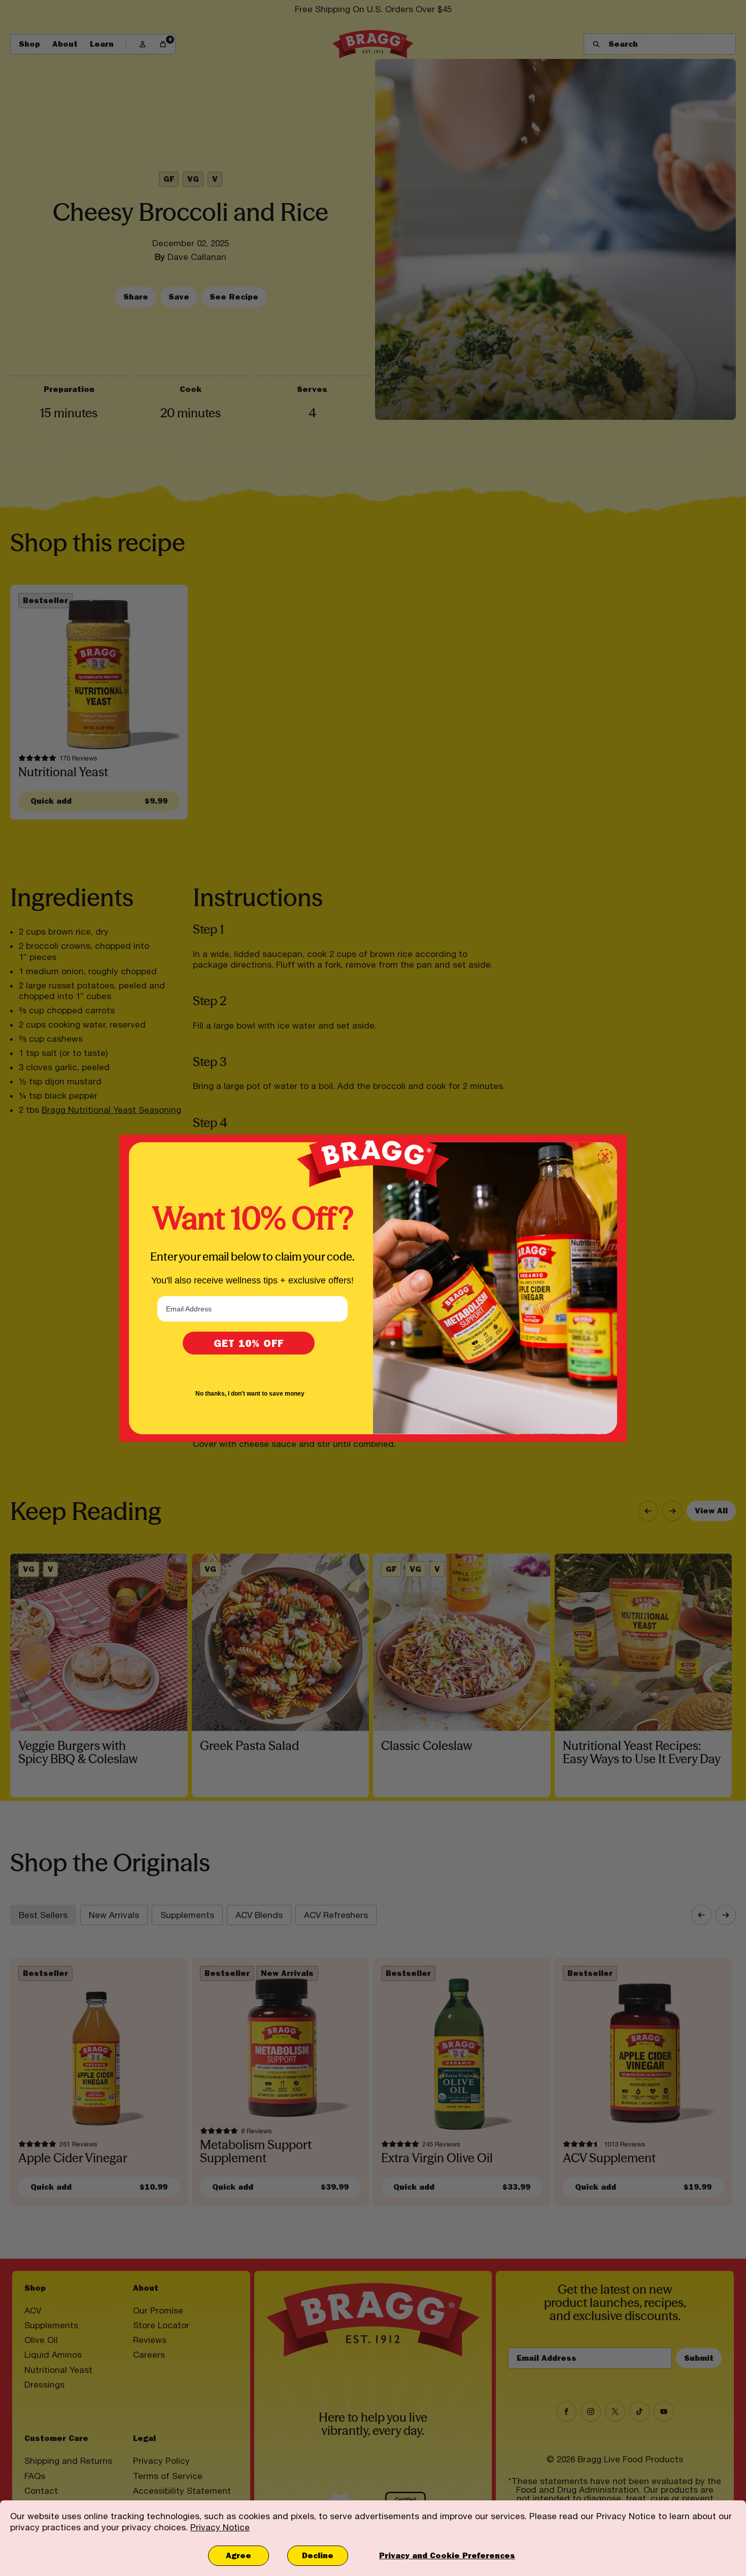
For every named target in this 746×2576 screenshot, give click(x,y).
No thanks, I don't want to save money (250, 1394)
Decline (318, 2555)
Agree (239, 2555)
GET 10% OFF (249, 1343)
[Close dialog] (605, 1156)
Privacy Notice (220, 2527)
